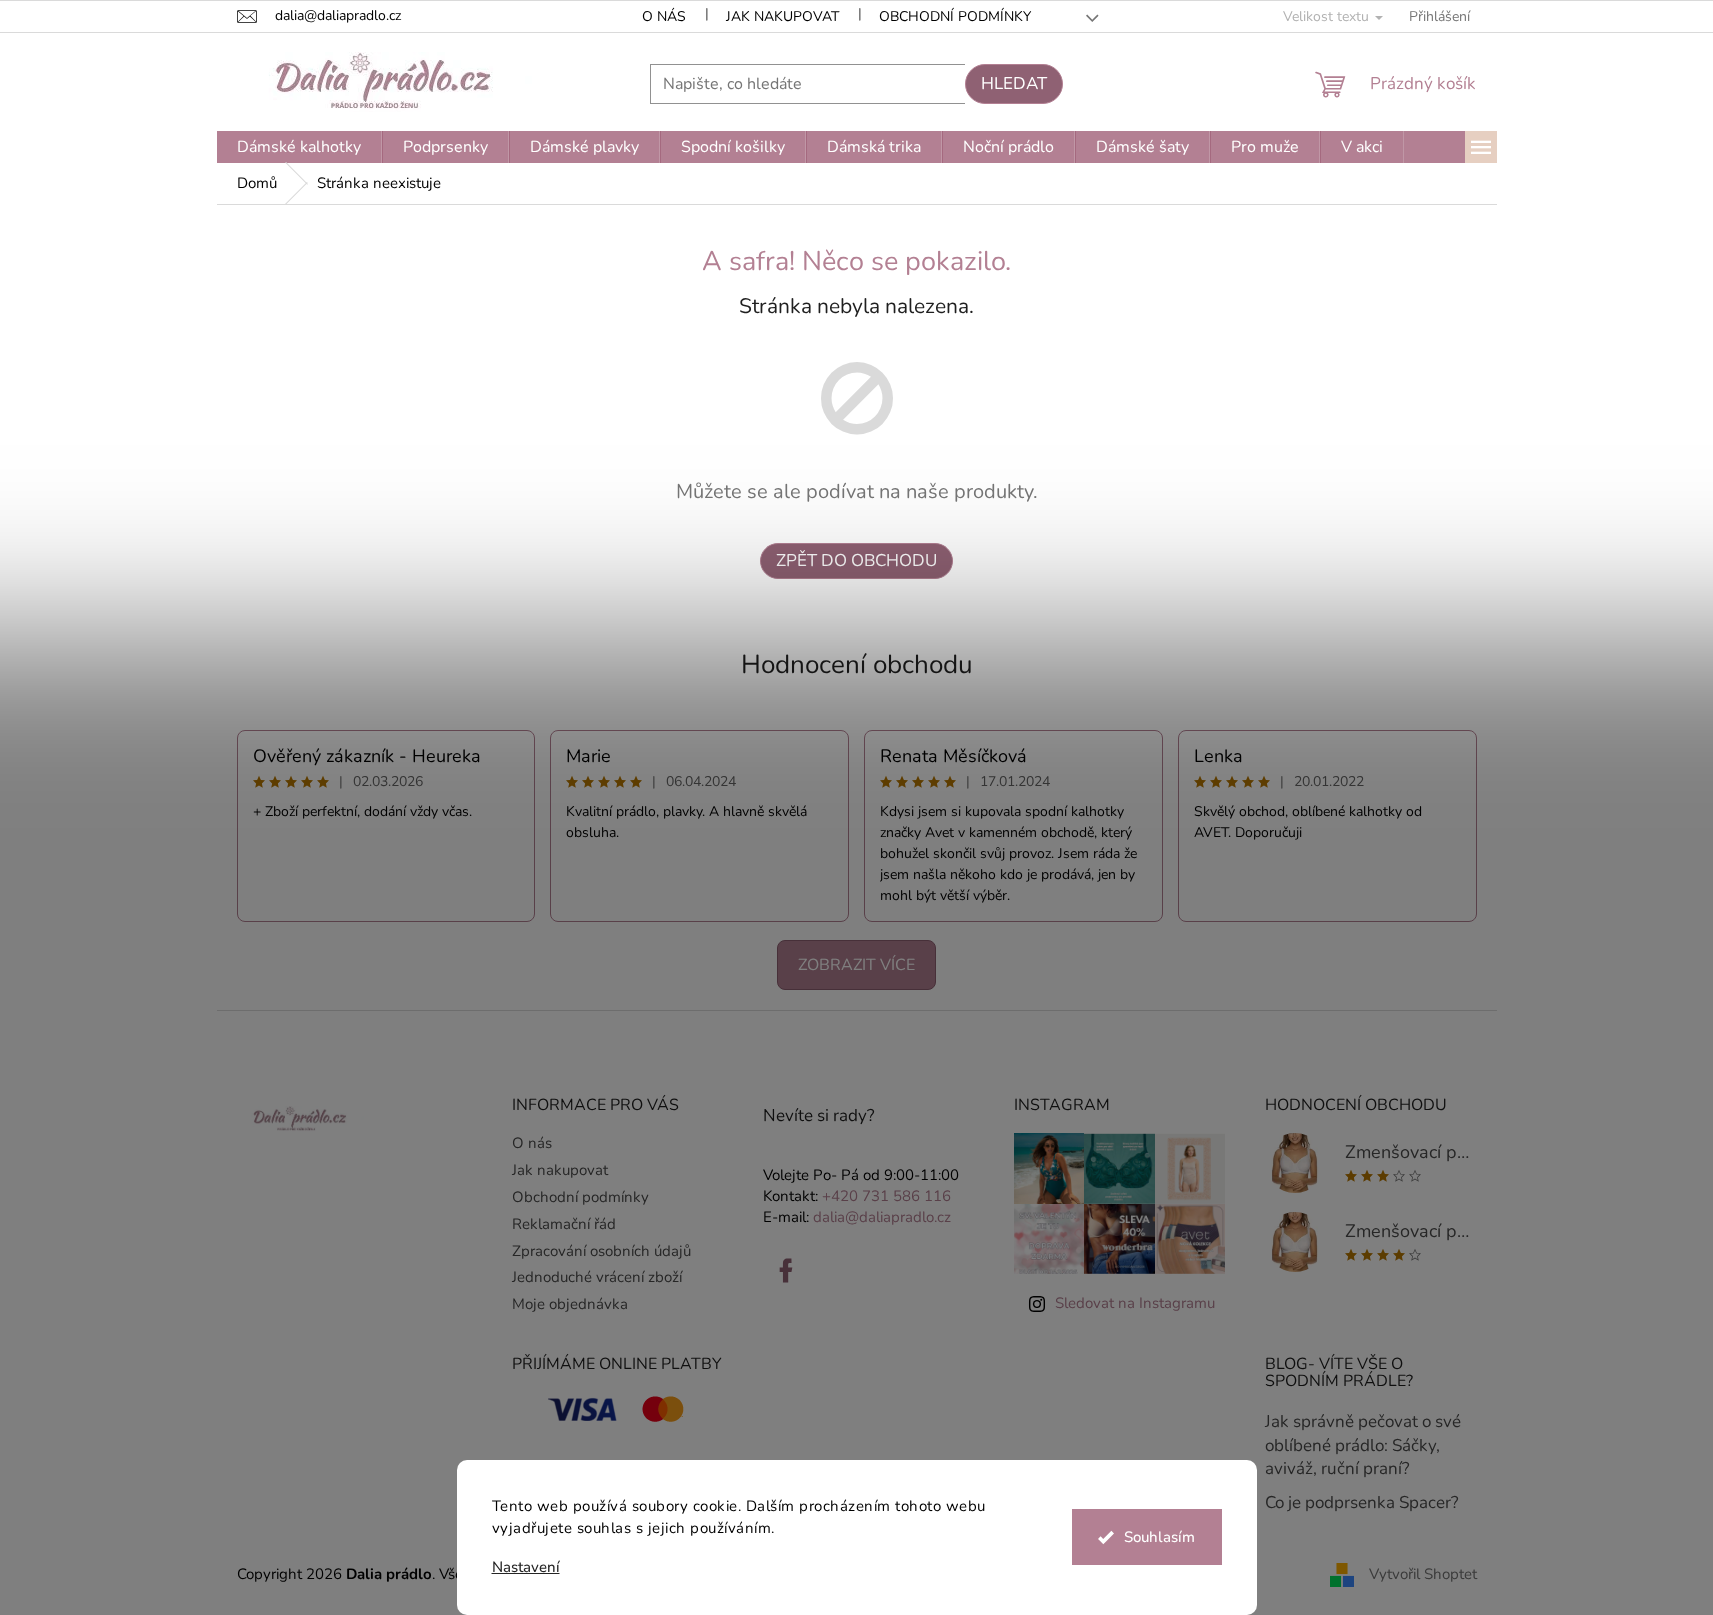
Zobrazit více (856, 965)
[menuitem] (299, 147)
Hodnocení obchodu (857, 664)
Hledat (1014, 83)
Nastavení (526, 1567)
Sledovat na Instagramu (1135, 1303)
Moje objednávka (570, 1304)
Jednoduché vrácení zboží (597, 1277)
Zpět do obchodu (856, 560)
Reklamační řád (564, 1224)
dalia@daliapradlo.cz (882, 1217)
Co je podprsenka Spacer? (1362, 1502)
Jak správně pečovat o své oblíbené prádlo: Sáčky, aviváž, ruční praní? (1363, 1445)
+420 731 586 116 (886, 1196)
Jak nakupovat (782, 16)
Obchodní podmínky (955, 16)
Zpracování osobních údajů (601, 1251)
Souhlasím (1159, 1537)
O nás (664, 16)
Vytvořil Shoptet (1423, 1573)
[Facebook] (786, 1271)
